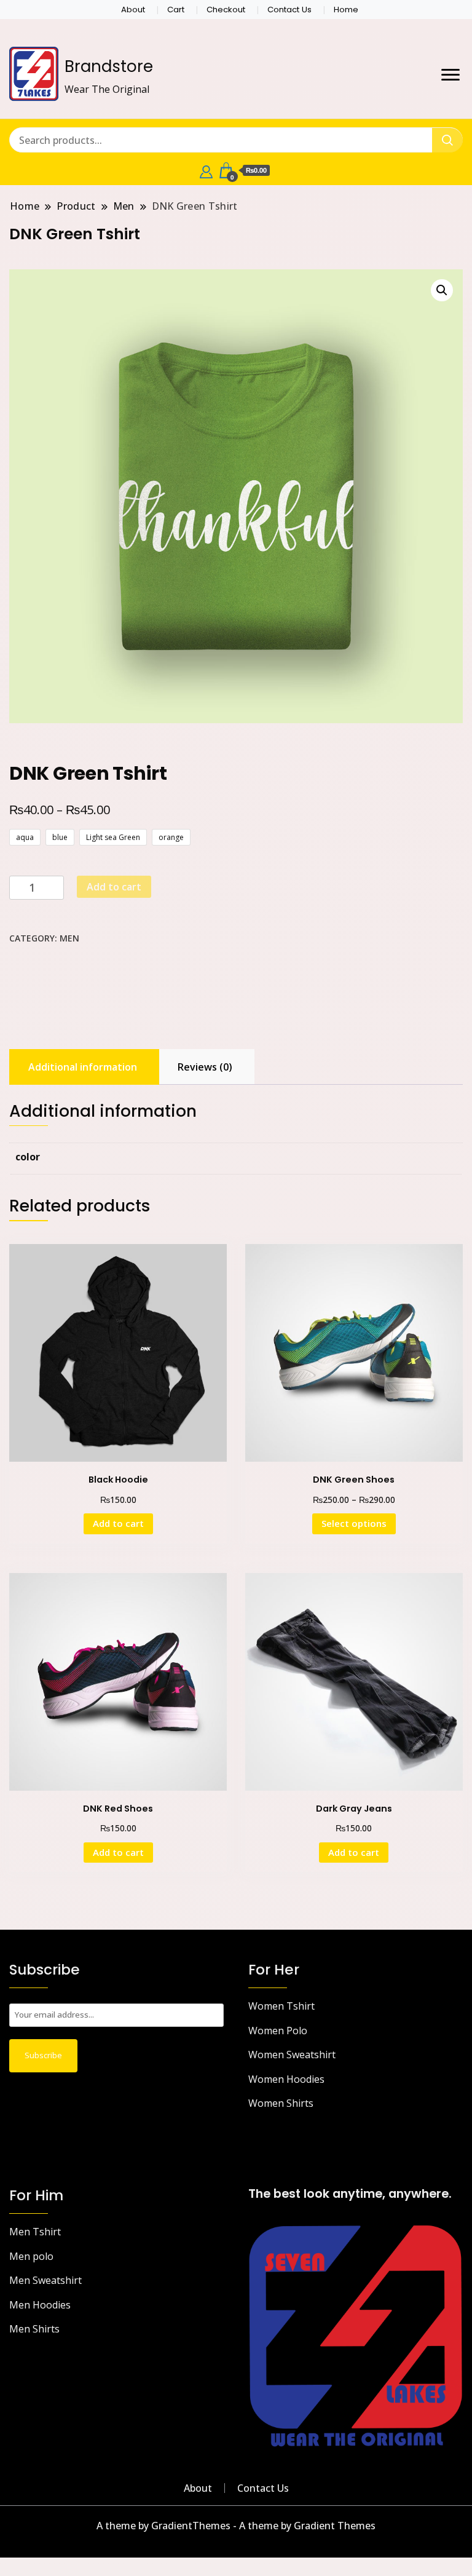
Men (69, 938)
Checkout (226, 10)
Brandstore (109, 66)
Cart (176, 10)
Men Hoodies (40, 2305)
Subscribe (43, 2055)
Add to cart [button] (118, 1523)
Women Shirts (281, 2103)
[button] (442, 290)
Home (346, 10)
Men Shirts (34, 2329)
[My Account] (206, 170)
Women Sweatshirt (292, 2055)
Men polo (31, 2256)
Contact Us (289, 10)
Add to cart (114, 887)
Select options (354, 1523)
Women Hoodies (286, 2079)
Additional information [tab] (83, 1067)
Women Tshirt (281, 2006)
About (133, 10)
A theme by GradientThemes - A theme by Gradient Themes (236, 2526)
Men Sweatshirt (45, 2280)
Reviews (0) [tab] (205, 1067)
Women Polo (278, 2031)
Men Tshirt (35, 2232)
